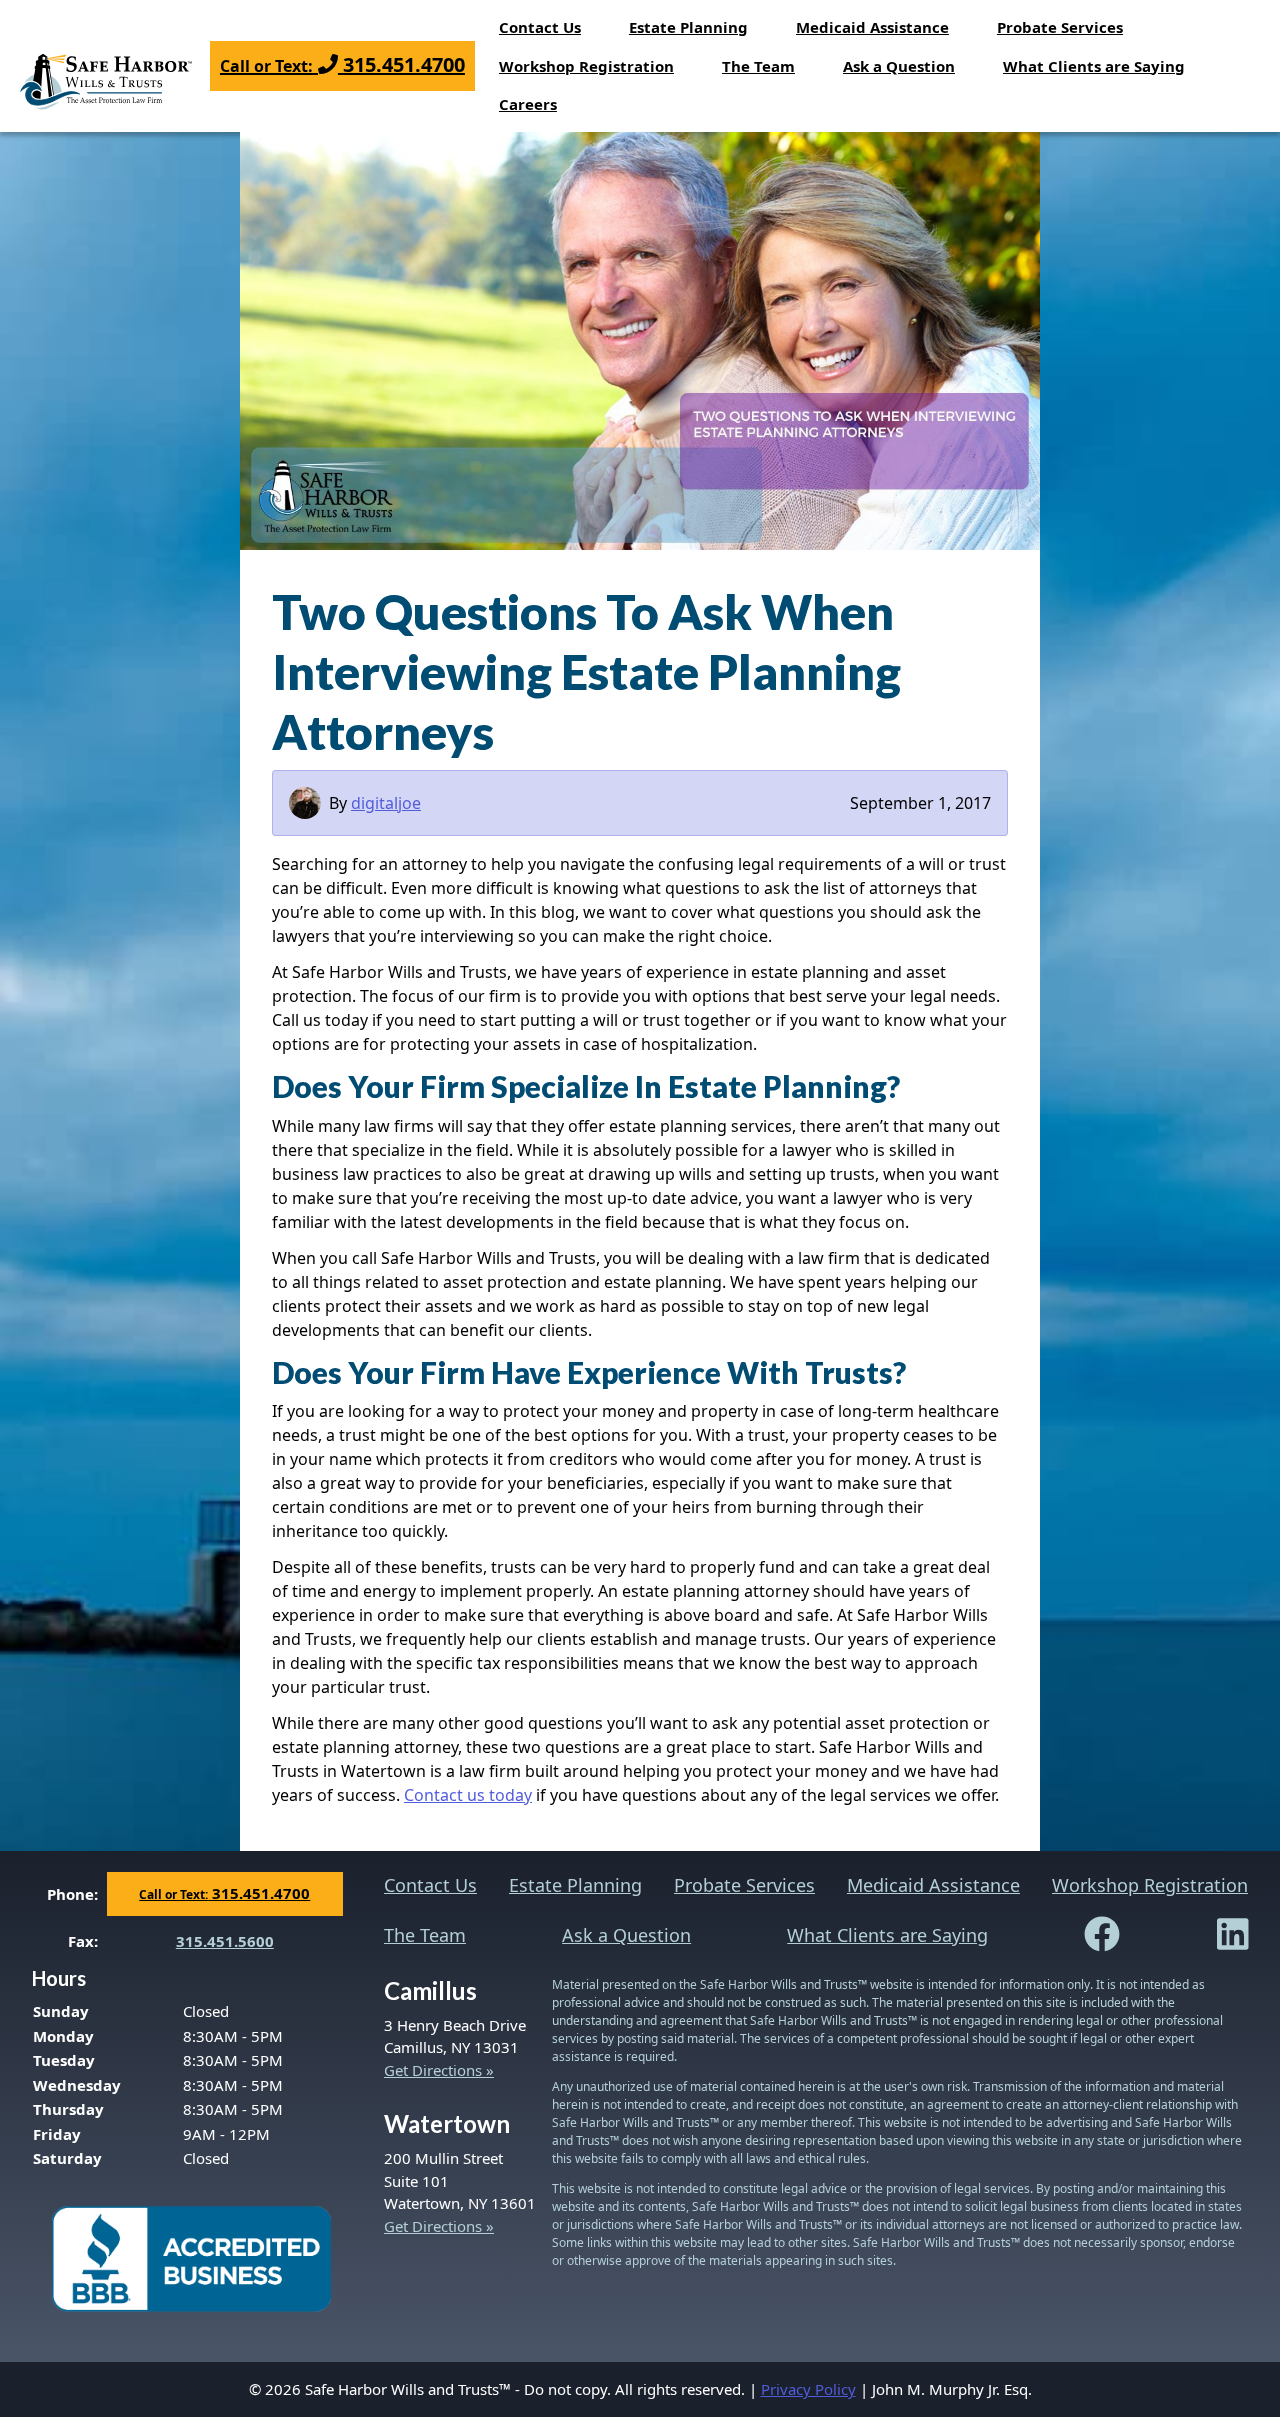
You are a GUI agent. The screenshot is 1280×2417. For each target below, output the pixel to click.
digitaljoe (386, 803)
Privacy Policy (808, 2389)
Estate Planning (688, 27)
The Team (758, 66)
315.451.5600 (225, 1941)
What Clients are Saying (1094, 66)
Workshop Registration (586, 66)
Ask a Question (899, 66)
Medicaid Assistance (872, 27)
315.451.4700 (342, 64)
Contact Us (540, 27)
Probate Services (1060, 27)
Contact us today (468, 1795)
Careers (528, 104)
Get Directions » (439, 2070)
